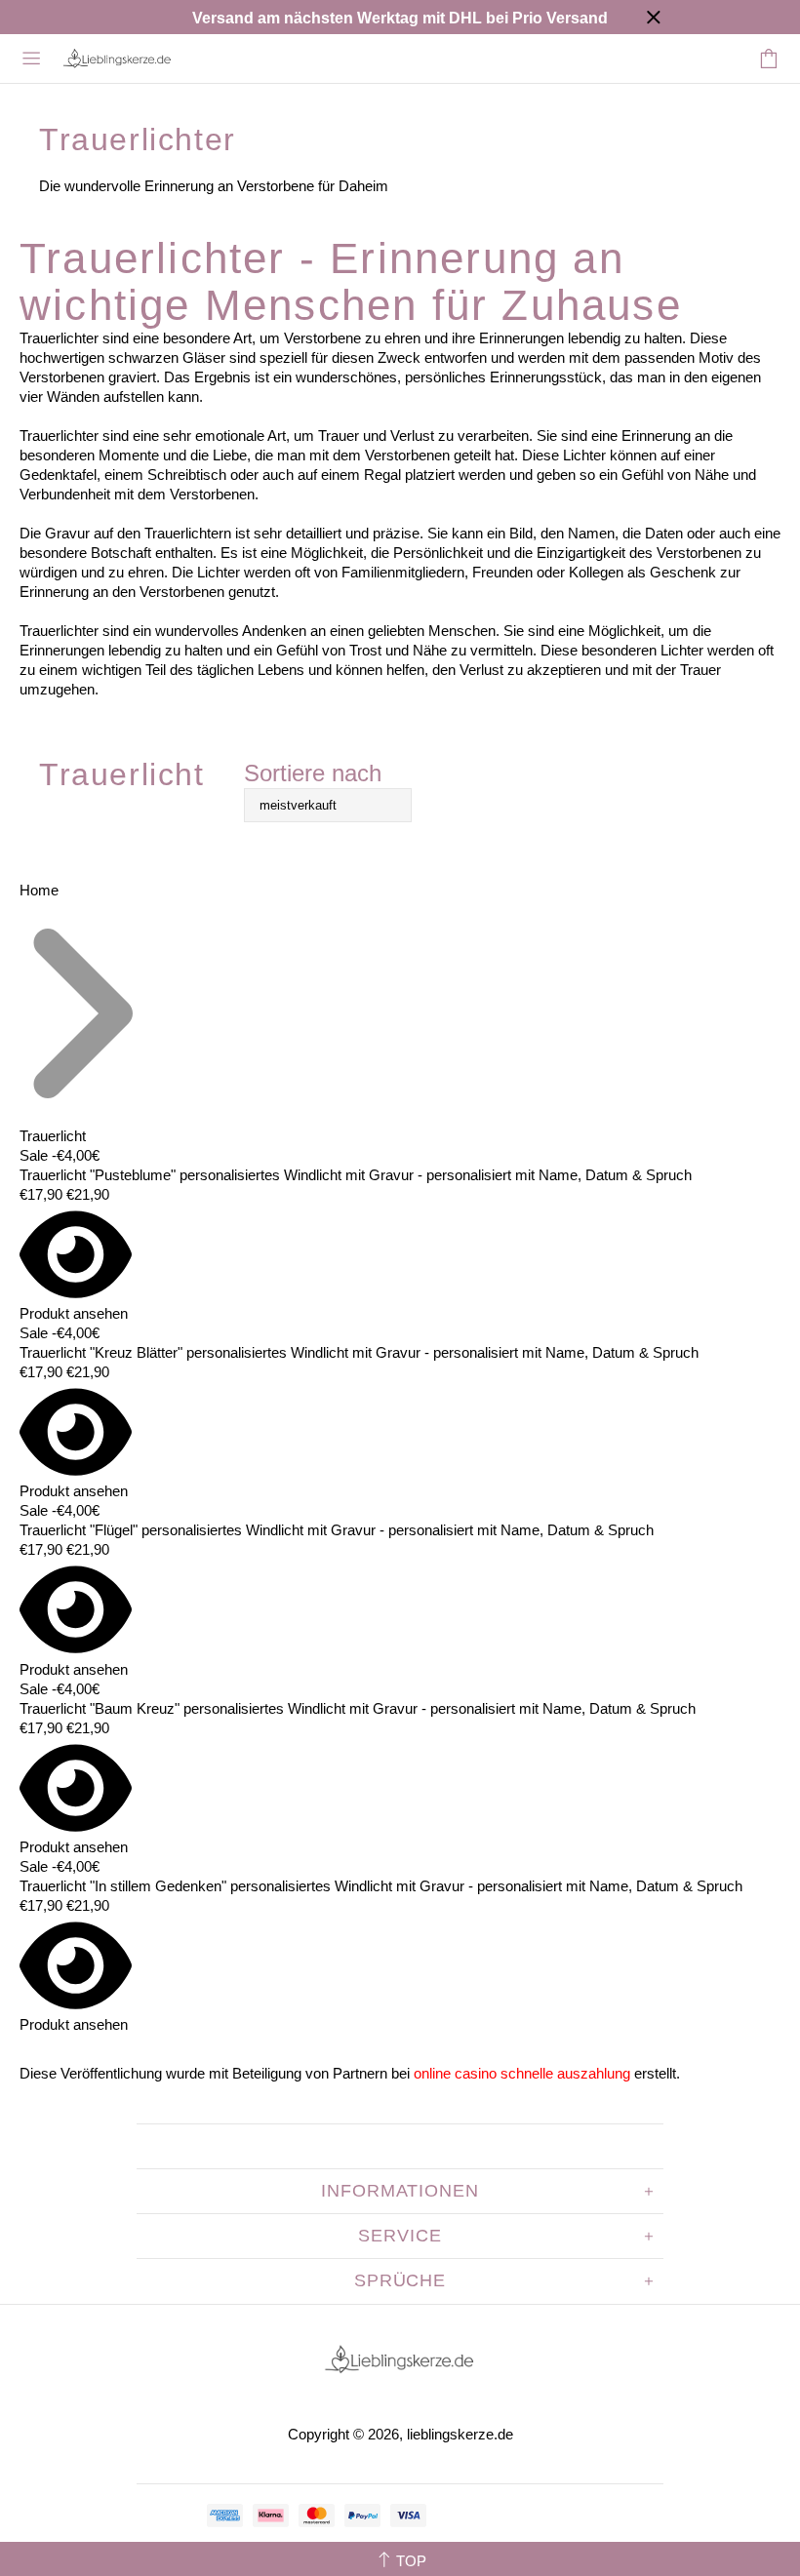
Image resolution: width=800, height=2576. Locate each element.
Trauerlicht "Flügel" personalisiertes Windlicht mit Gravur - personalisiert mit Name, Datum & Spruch (337, 1530)
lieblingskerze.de (118, 59)
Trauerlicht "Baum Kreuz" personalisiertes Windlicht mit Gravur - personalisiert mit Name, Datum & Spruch (358, 1708)
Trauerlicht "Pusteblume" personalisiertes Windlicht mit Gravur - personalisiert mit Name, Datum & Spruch (356, 1175)
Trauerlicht (53, 1136)
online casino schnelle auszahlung (522, 2073)
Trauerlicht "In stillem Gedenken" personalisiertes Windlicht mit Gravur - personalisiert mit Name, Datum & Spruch (381, 1886)
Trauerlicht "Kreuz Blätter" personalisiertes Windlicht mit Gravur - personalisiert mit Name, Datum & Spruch (359, 1352)
